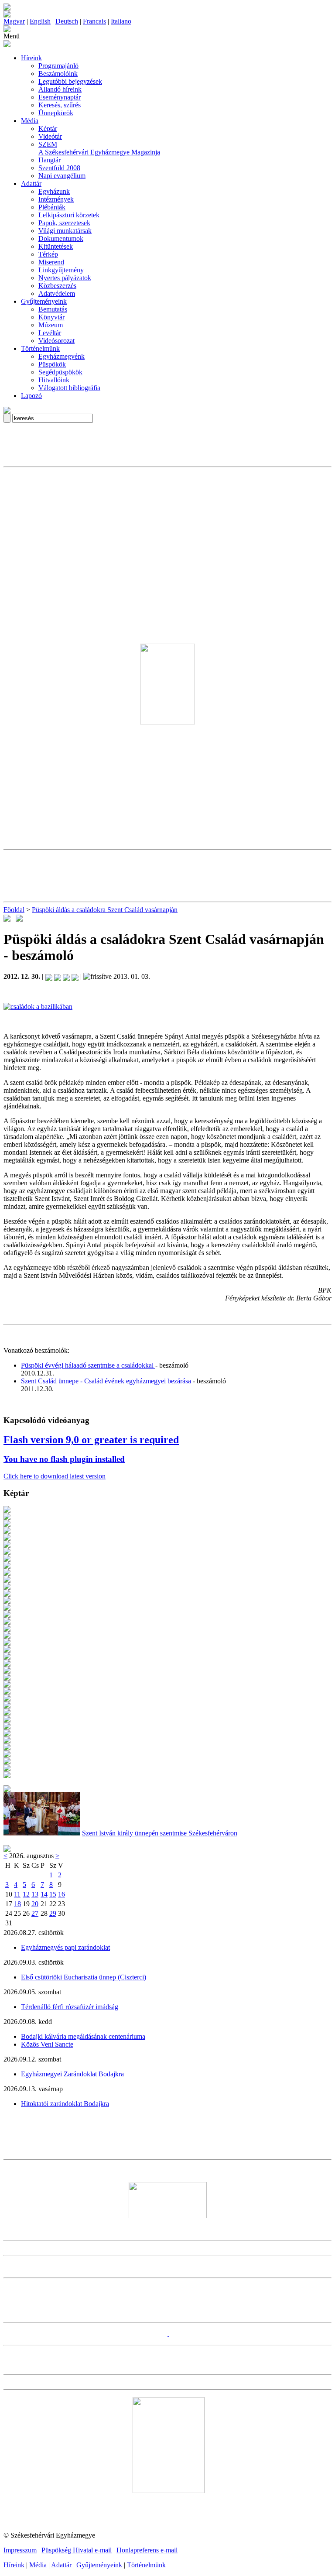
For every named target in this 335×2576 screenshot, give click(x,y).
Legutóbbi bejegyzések (70, 81)
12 (26, 1894)
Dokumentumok (61, 238)
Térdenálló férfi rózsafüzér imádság (70, 2007)
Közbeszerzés (57, 286)
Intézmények (56, 199)
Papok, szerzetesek (64, 223)
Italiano (121, 21)
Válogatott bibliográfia (69, 388)
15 (53, 1894)
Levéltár (50, 333)
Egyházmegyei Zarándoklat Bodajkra (72, 2074)
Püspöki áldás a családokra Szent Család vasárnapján (105, 910)
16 (62, 1894)
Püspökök (52, 364)
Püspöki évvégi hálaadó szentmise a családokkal (88, 1365)
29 (53, 1913)
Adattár (31, 184)
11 (17, 1894)
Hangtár (50, 160)
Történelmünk (40, 348)
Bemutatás (53, 309)
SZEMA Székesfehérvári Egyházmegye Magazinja (99, 148)
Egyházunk (54, 191)
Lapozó (31, 396)
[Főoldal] (7, 15)
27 (35, 1913)
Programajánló (58, 66)
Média (30, 121)
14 (44, 1894)
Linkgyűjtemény (61, 270)
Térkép (48, 254)
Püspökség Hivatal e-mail (77, 2550)
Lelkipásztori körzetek (69, 215)
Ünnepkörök (56, 113)
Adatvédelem (57, 293)
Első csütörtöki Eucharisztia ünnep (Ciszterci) (84, 1977)
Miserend (51, 262)
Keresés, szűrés (60, 105)
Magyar (14, 21)
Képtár (48, 129)
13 (35, 1894)
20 (35, 1904)
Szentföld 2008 (59, 168)
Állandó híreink (60, 89)
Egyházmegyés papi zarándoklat (65, 1947)
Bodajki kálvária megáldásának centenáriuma (83, 2036)
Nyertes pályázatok (65, 278)
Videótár (50, 136)
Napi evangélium (62, 176)
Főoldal (14, 910)
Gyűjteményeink (44, 301)
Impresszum (20, 2550)
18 (17, 1904)
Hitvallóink (54, 380)
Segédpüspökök (60, 372)
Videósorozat (56, 341)
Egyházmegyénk (62, 356)
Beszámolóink (58, 74)
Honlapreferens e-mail (147, 2550)
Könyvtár (51, 317)
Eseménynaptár (60, 97)
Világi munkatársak (65, 231)
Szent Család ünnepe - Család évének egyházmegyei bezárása (107, 1381)
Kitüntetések (56, 246)
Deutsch (67, 21)
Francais (94, 21)
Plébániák (52, 207)
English (40, 21)
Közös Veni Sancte (47, 2044)
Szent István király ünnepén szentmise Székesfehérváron (160, 1833)
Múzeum (51, 325)
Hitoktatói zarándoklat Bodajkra (65, 2104)
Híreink (31, 58)
